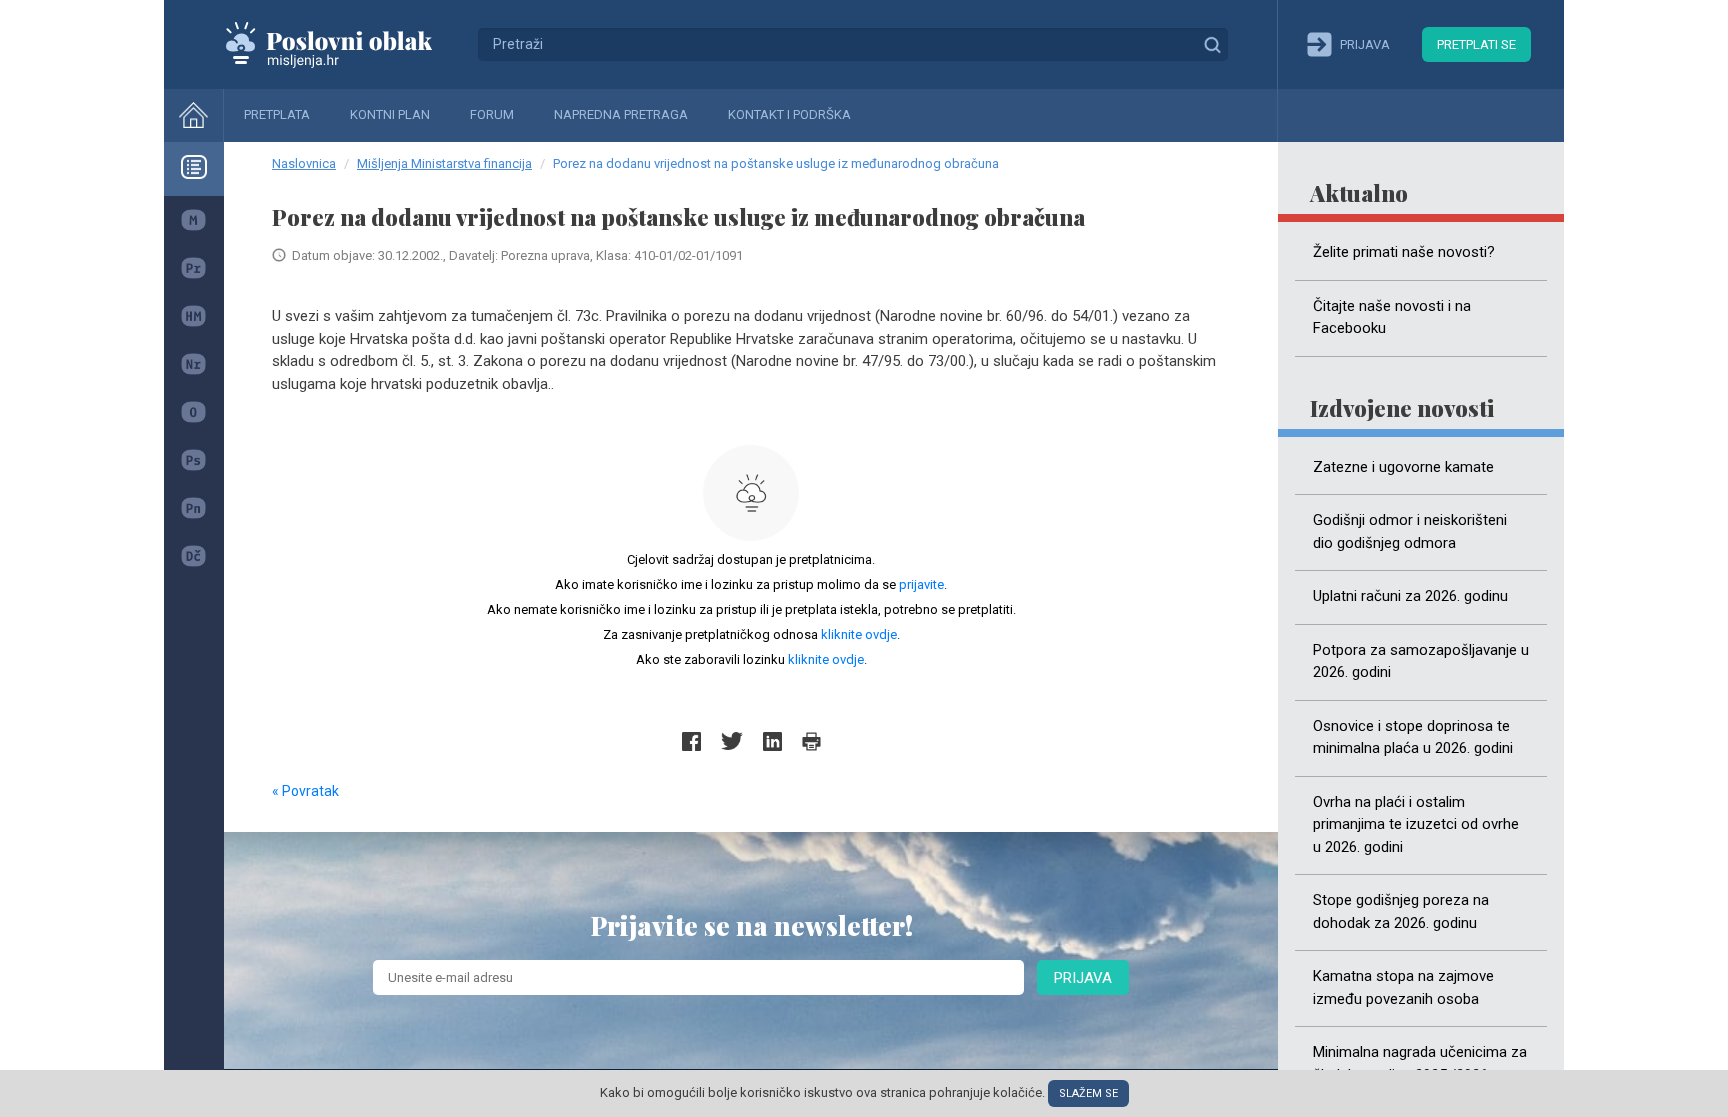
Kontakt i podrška (789, 114)
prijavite (921, 584)
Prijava (1083, 978)
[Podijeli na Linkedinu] (772, 741)
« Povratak (305, 791)
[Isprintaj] (811, 741)
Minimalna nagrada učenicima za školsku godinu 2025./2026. (1420, 1063)
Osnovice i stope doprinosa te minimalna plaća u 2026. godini (1413, 737)
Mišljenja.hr (344, 44)
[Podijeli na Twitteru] (732, 741)
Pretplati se (1476, 44)
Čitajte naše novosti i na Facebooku (1392, 317)
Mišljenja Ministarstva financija (444, 163)
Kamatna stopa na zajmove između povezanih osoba (1403, 987)
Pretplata (277, 114)
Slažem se (1088, 1093)
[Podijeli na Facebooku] (691, 741)
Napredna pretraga (621, 114)
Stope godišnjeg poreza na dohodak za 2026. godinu (1401, 911)
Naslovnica (304, 163)
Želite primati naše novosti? (1404, 252)
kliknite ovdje (859, 634)
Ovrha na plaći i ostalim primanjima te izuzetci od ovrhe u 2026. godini (1416, 824)
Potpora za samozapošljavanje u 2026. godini (1421, 661)
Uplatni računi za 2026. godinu (1410, 596)
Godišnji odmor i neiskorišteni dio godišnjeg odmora (1410, 531)
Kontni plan (390, 114)
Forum (492, 114)
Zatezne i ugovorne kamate (1403, 467)
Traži (1212, 44)
